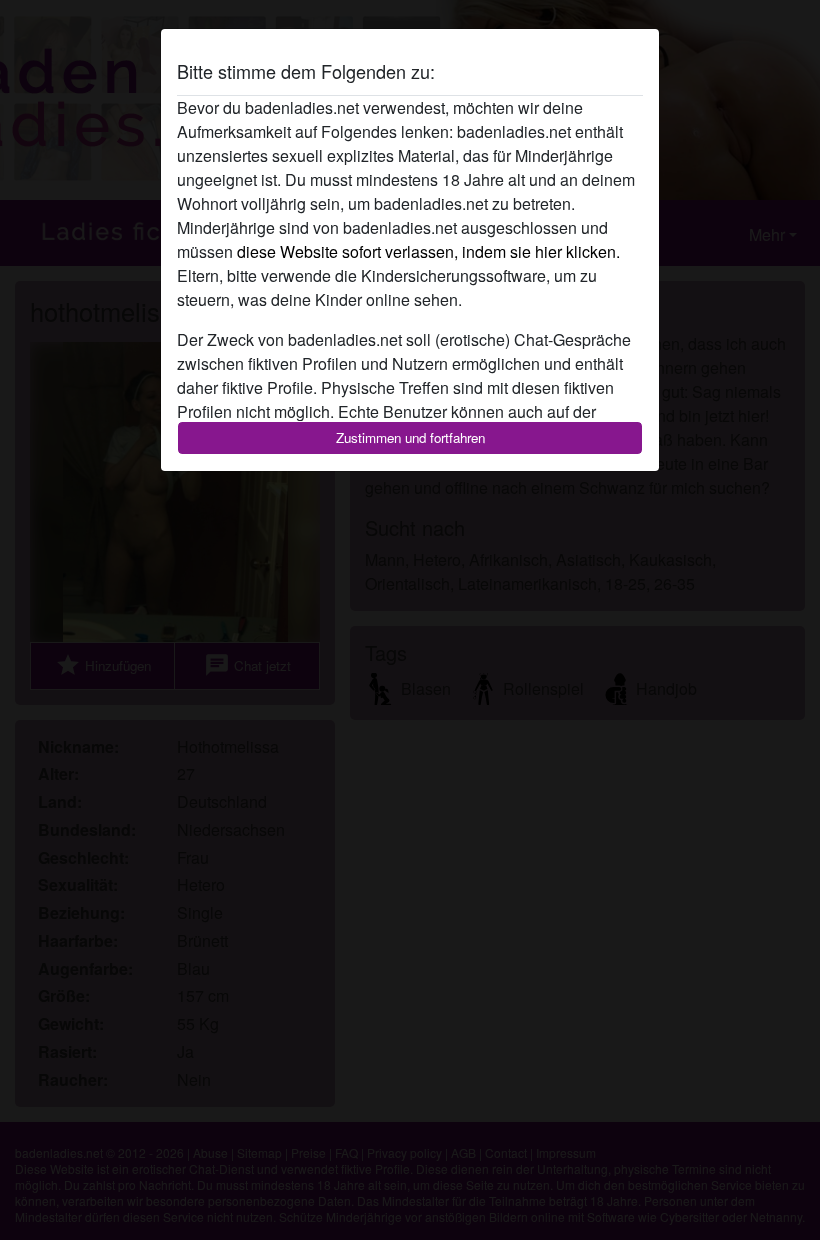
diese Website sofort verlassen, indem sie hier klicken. (428, 251)
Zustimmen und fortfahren (410, 437)
